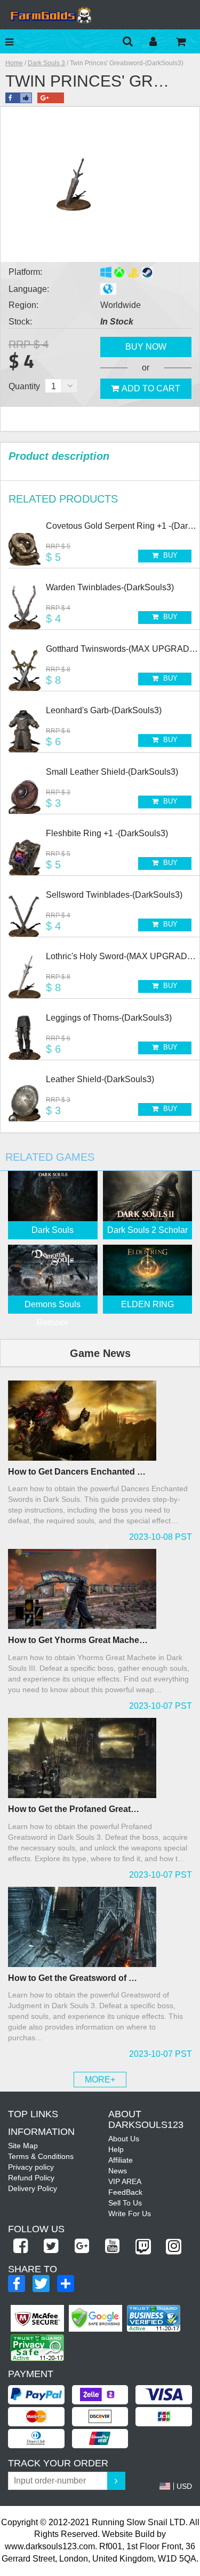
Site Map (23, 2146)
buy (169, 555)
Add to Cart (151, 388)
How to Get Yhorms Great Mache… (78, 1640)
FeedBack (125, 2192)
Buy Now (146, 347)
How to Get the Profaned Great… (74, 1809)
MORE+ (100, 2080)
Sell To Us (125, 2203)
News (118, 2171)
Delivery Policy (33, 2188)
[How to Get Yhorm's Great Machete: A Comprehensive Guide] (100, 1589)
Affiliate (121, 2160)
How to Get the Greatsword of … (73, 1978)
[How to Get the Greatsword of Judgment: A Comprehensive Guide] (100, 1927)
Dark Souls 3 (46, 63)
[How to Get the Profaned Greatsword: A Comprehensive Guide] (100, 1758)
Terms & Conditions (41, 2156)
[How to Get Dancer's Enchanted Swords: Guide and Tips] (100, 1421)
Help (116, 2149)
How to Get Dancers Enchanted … (77, 1472)
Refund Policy (31, 2178)
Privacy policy (31, 2167)
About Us (124, 2139)
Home (14, 63)
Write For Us (130, 2213)
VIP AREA (125, 2181)
